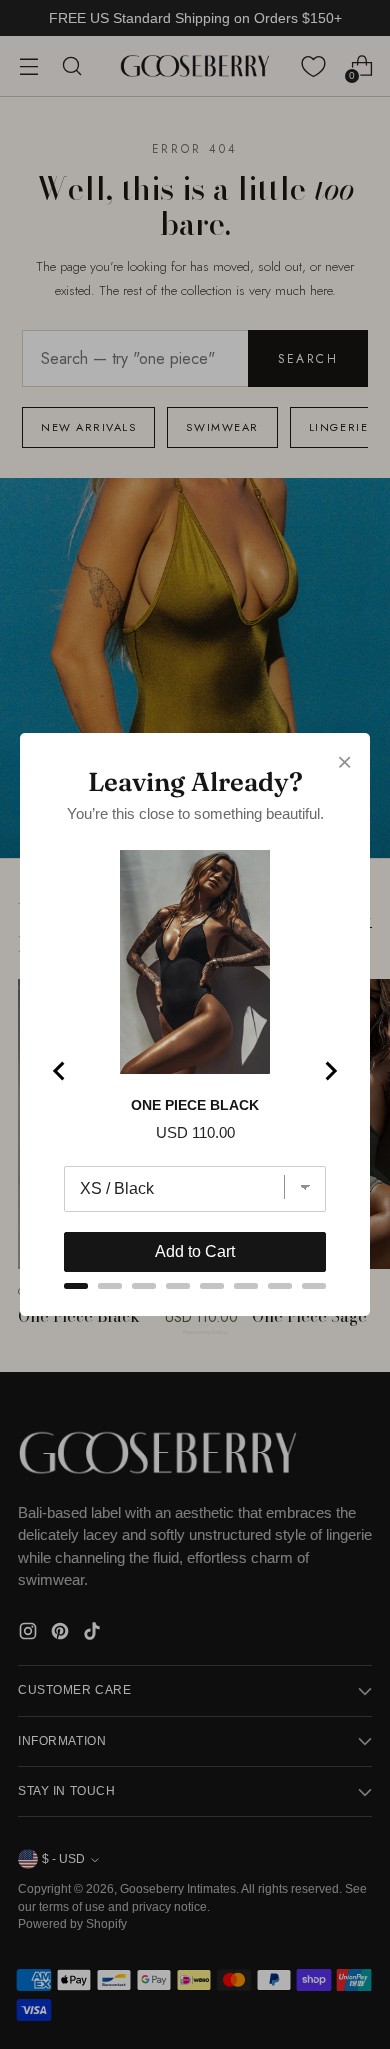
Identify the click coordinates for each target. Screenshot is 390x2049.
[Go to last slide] (60, 1071)
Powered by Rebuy (195, 1332)
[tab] (76, 1286)
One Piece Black (195, 1105)
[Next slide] (330, 1071)
